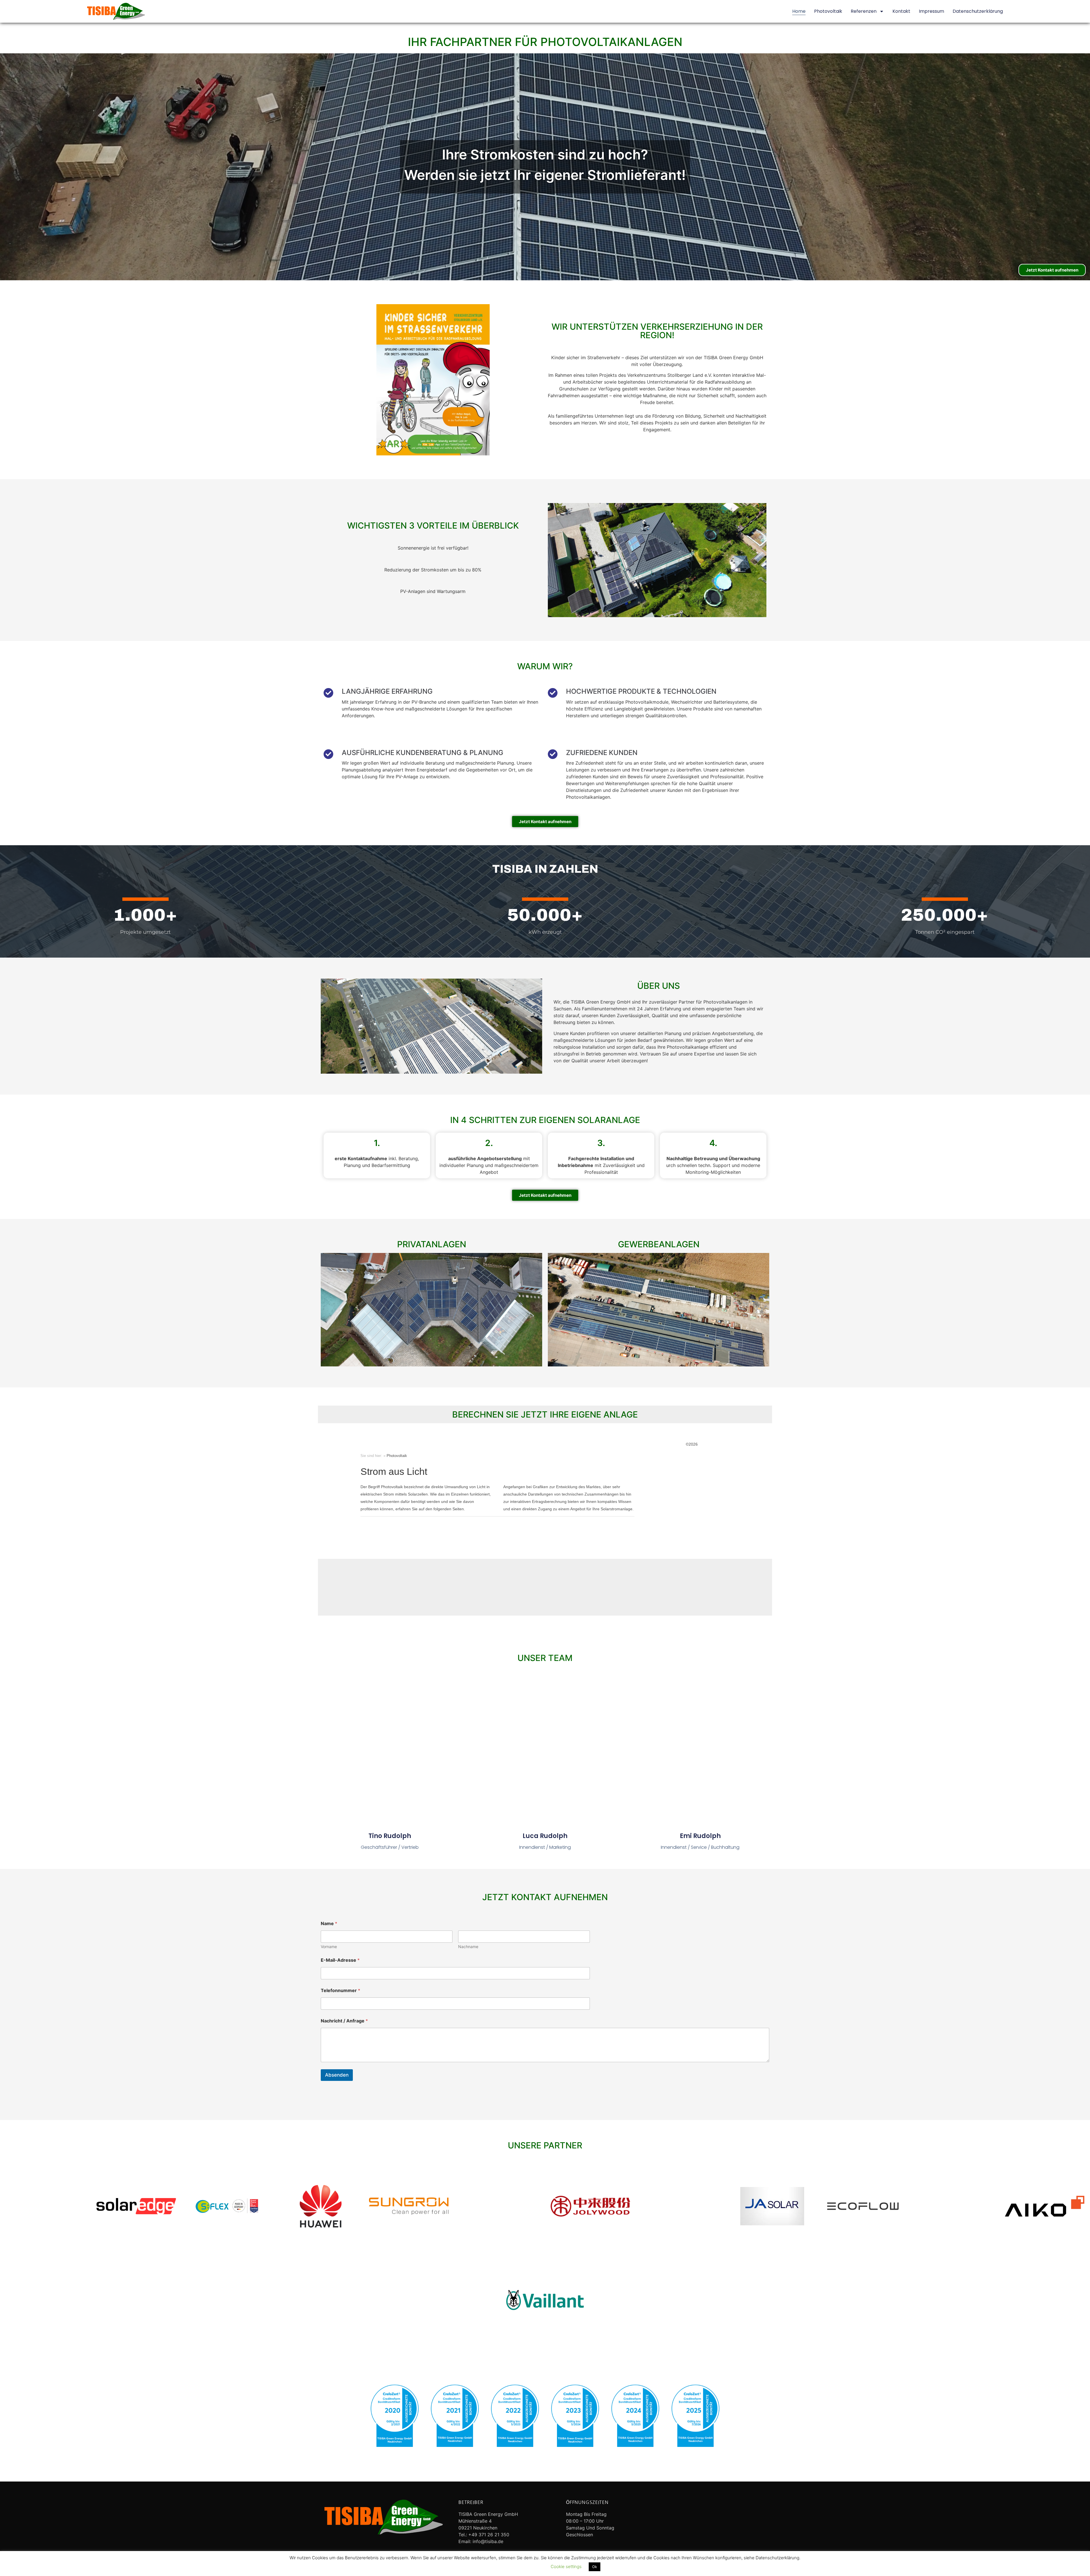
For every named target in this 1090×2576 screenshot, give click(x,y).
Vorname (329, 1947)
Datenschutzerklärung (978, 11)
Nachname (468, 1947)
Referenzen (864, 11)
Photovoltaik (828, 11)
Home (799, 11)
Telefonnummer (340, 1991)
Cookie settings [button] (566, 2566)
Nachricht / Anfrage (344, 2021)
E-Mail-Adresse (340, 1960)
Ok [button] (595, 2567)
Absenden (337, 2075)
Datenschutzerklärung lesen (516, 2566)
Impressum (931, 11)
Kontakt (901, 11)
